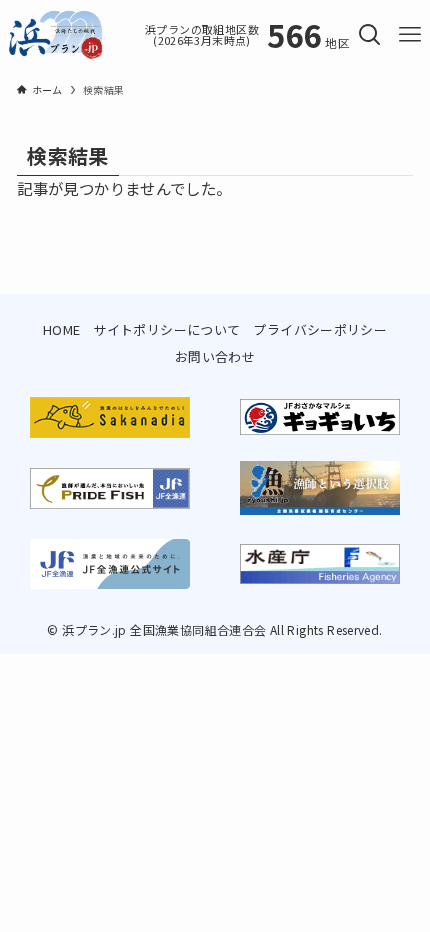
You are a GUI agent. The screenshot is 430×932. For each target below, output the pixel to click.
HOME (62, 329)
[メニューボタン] (410, 35)
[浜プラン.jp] (56, 35)
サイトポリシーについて (166, 329)
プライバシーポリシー (320, 329)
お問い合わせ (215, 356)
